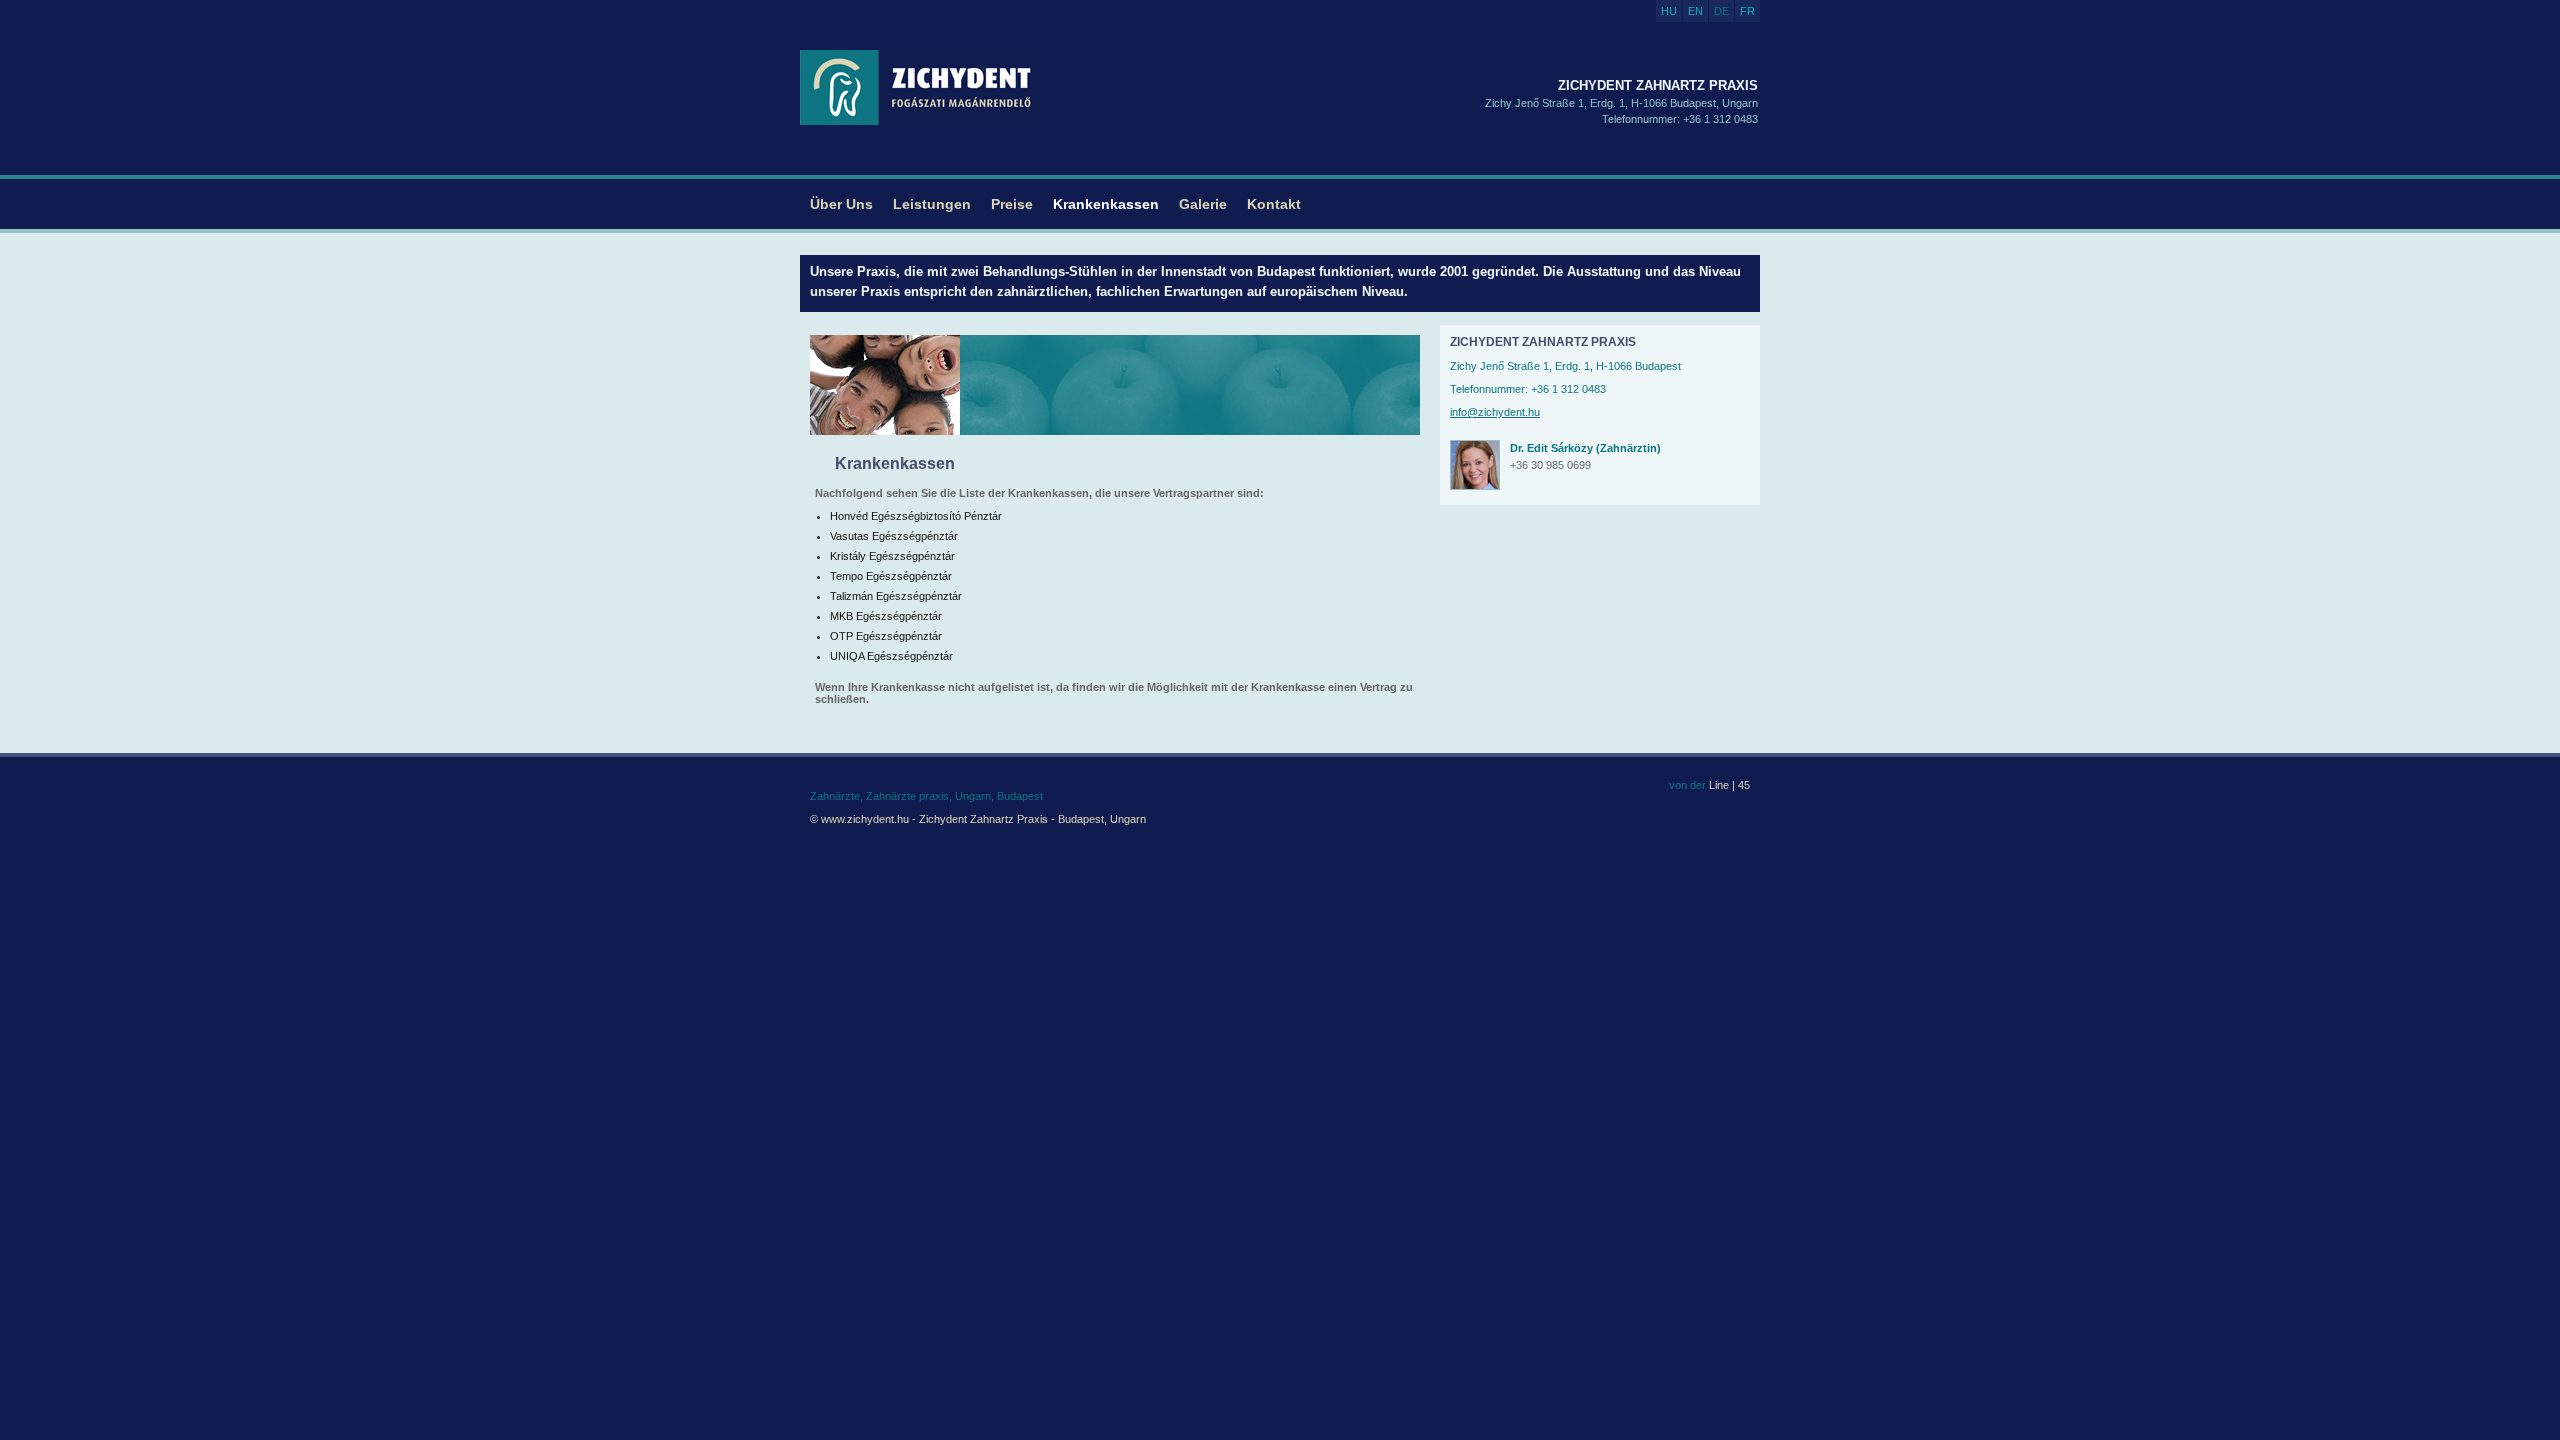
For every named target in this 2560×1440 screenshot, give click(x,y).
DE (1721, 11)
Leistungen (932, 204)
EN (1695, 11)
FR (1747, 11)
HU (1669, 11)
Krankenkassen (1106, 204)
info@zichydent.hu (1495, 412)
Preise (1012, 204)
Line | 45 (1728, 785)
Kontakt (1274, 204)
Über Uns (841, 204)
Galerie (1203, 204)
